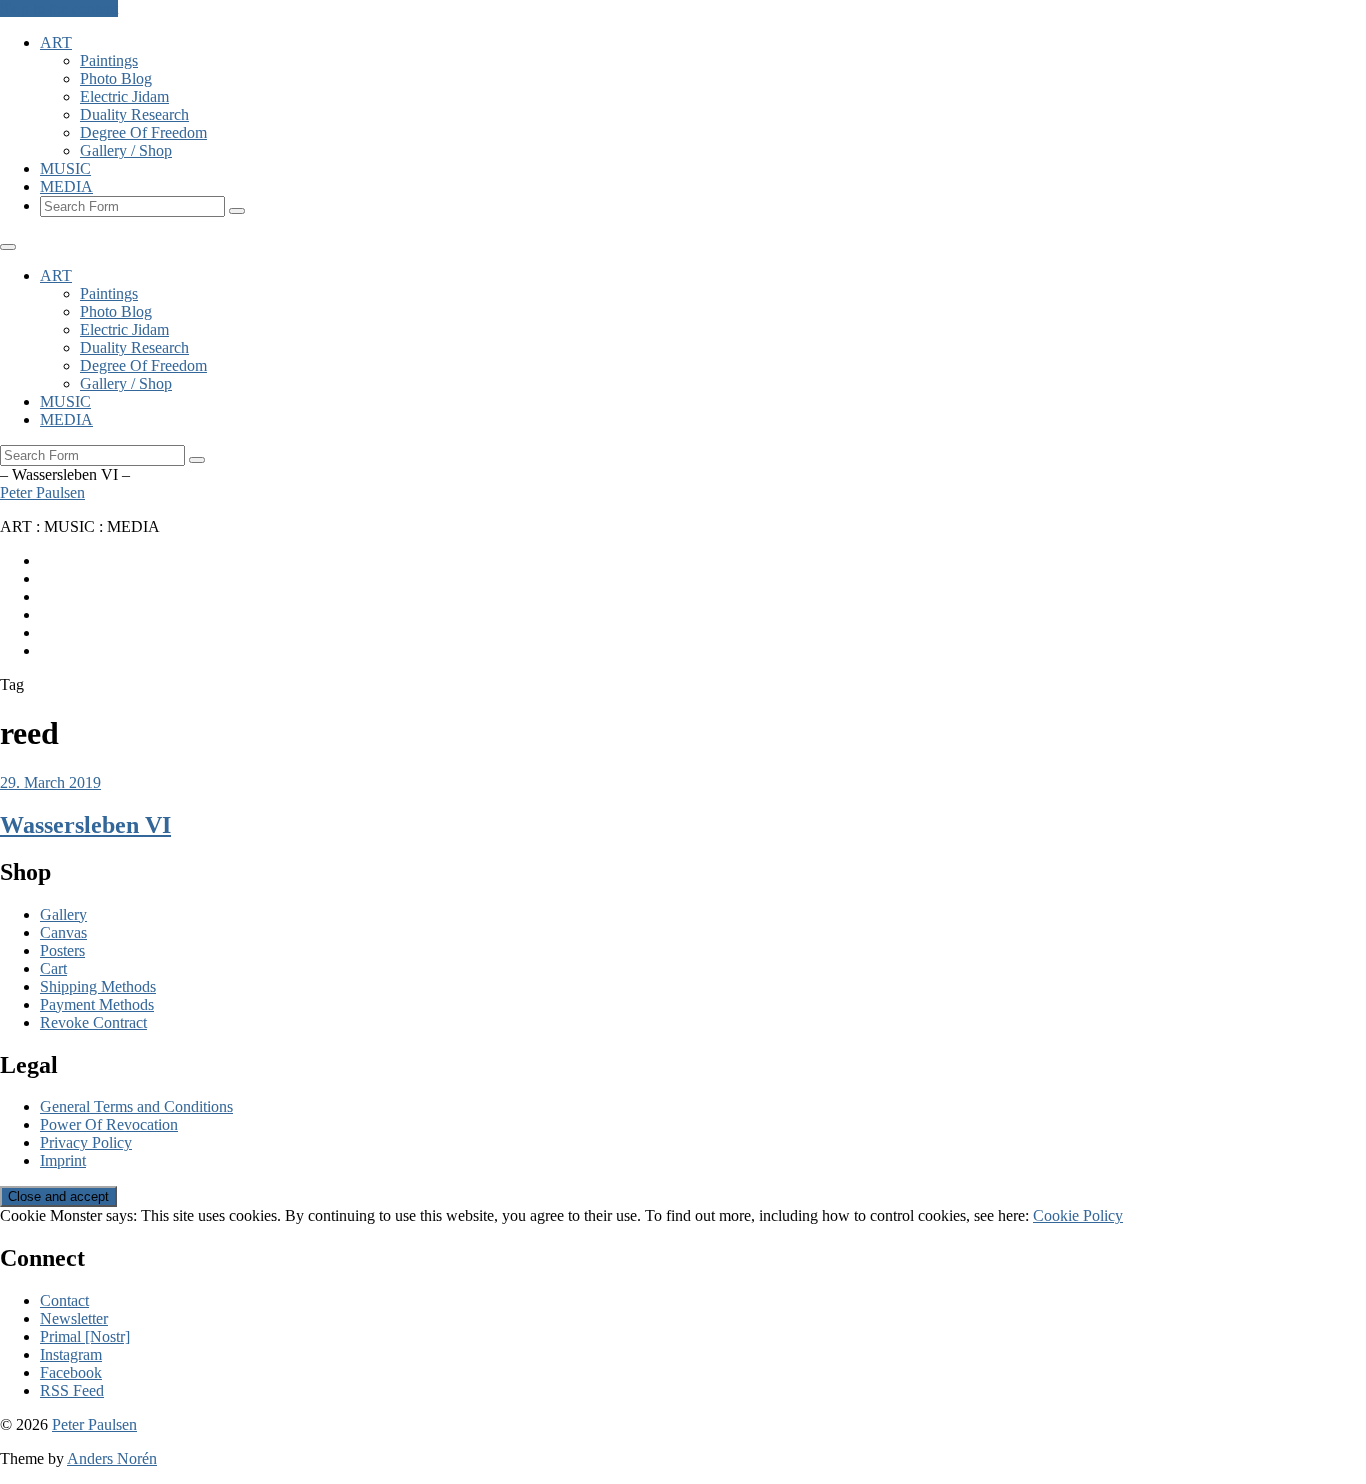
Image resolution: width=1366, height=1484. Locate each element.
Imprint (63, 1160)
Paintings (109, 60)
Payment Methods (97, 1004)
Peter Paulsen (42, 492)
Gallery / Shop (126, 150)
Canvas (63, 932)
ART (56, 42)
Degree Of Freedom (143, 132)
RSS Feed (72, 1390)
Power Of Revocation (109, 1124)
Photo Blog (116, 78)
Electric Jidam (124, 96)
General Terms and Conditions (136, 1106)
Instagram (71, 1354)
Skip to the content (59, 8)
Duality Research (134, 114)
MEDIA (66, 186)
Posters (62, 950)
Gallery (63, 914)
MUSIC (65, 168)
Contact (64, 1300)
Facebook (71, 1372)
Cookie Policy (1078, 1215)
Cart (53, 968)
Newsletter (74, 1318)
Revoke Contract (93, 1022)
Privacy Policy (86, 1142)
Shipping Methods (98, 986)
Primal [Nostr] (85, 1336)
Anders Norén (112, 1458)
